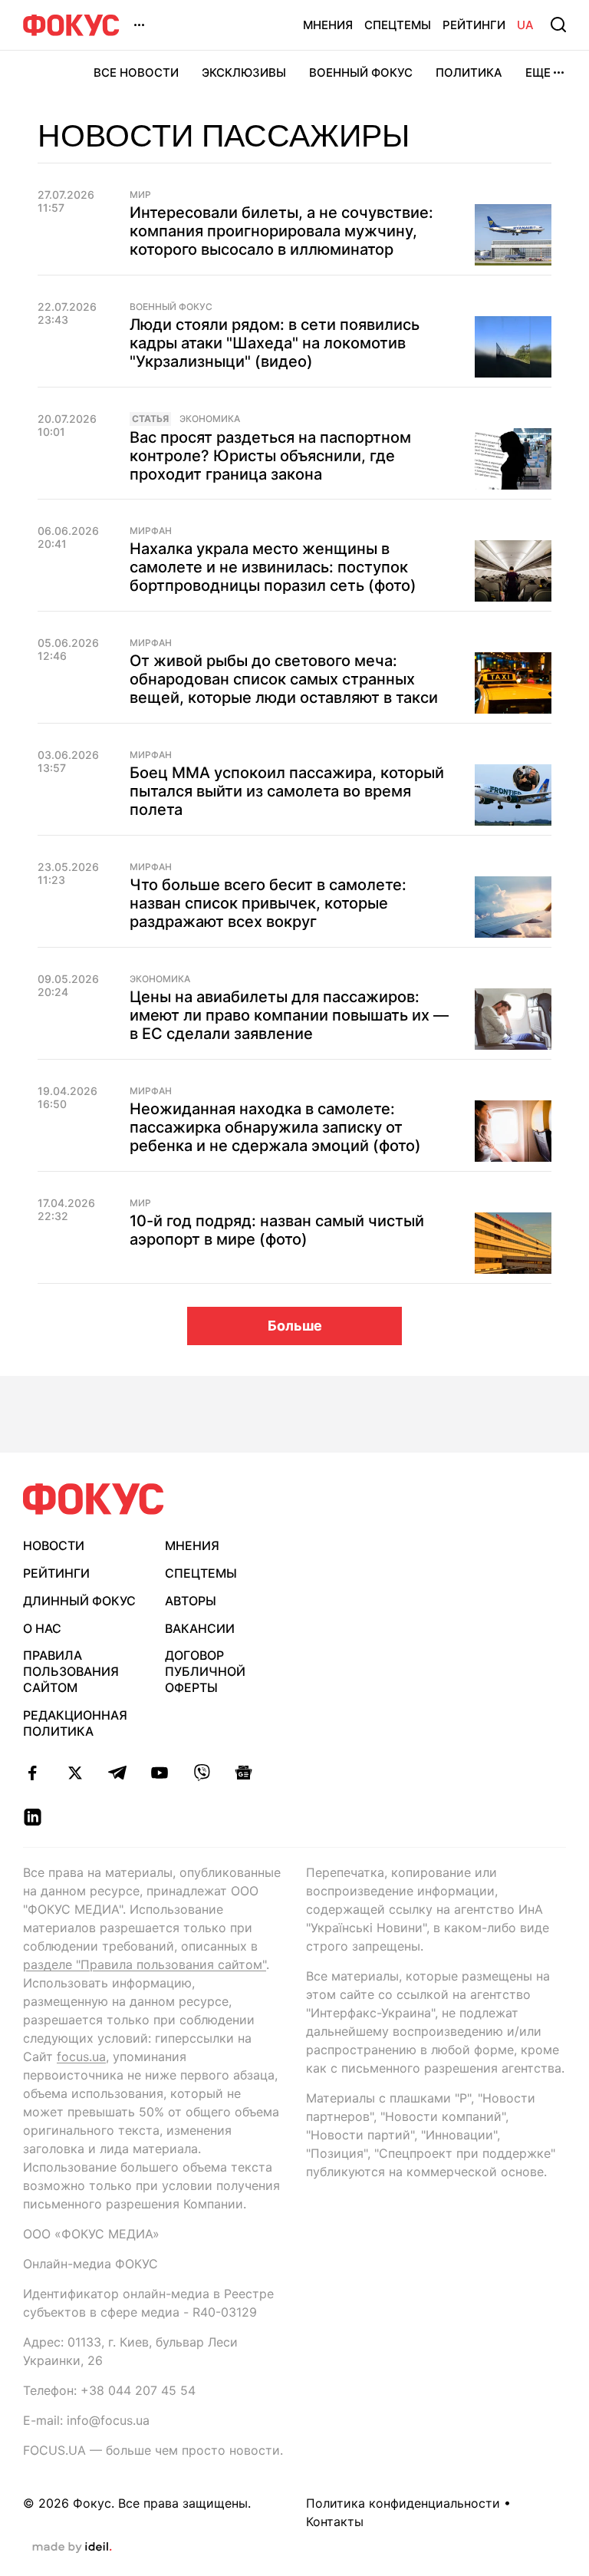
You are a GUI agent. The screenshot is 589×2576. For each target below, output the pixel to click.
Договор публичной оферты (205, 1671)
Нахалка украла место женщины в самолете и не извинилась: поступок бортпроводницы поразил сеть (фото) (273, 567)
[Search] (558, 25)
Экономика (210, 419)
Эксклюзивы (244, 73)
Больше (295, 1326)
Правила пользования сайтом (71, 1671)
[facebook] (33, 1773)
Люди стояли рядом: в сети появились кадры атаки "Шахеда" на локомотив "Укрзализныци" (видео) (275, 343)
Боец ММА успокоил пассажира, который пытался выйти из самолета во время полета (287, 791)
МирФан (151, 531)
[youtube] (159, 1773)
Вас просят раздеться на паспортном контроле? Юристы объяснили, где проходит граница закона (270, 456)
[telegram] (117, 1773)
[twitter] (75, 1773)
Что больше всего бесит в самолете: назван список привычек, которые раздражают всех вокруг (268, 903)
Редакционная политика (75, 1723)
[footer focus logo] (94, 1499)
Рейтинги (474, 25)
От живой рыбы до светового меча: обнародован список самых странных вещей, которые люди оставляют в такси (284, 679)
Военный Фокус (361, 73)
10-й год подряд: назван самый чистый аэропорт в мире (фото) (277, 1230)
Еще (538, 73)
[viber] (201, 1773)
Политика (469, 73)
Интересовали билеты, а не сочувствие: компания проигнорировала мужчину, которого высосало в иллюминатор (281, 231)
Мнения (328, 25)
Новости (54, 1545)
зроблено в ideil (72, 2548)
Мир (140, 195)
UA (525, 25)
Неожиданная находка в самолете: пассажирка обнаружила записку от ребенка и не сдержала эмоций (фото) (275, 1127)
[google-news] (243, 1773)
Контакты (335, 2522)
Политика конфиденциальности (403, 2503)
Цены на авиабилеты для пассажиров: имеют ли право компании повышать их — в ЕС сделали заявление (289, 1015)
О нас (42, 1628)
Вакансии (200, 1628)
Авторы (191, 1601)
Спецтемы (398, 25)
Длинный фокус (79, 1601)
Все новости (136, 73)
